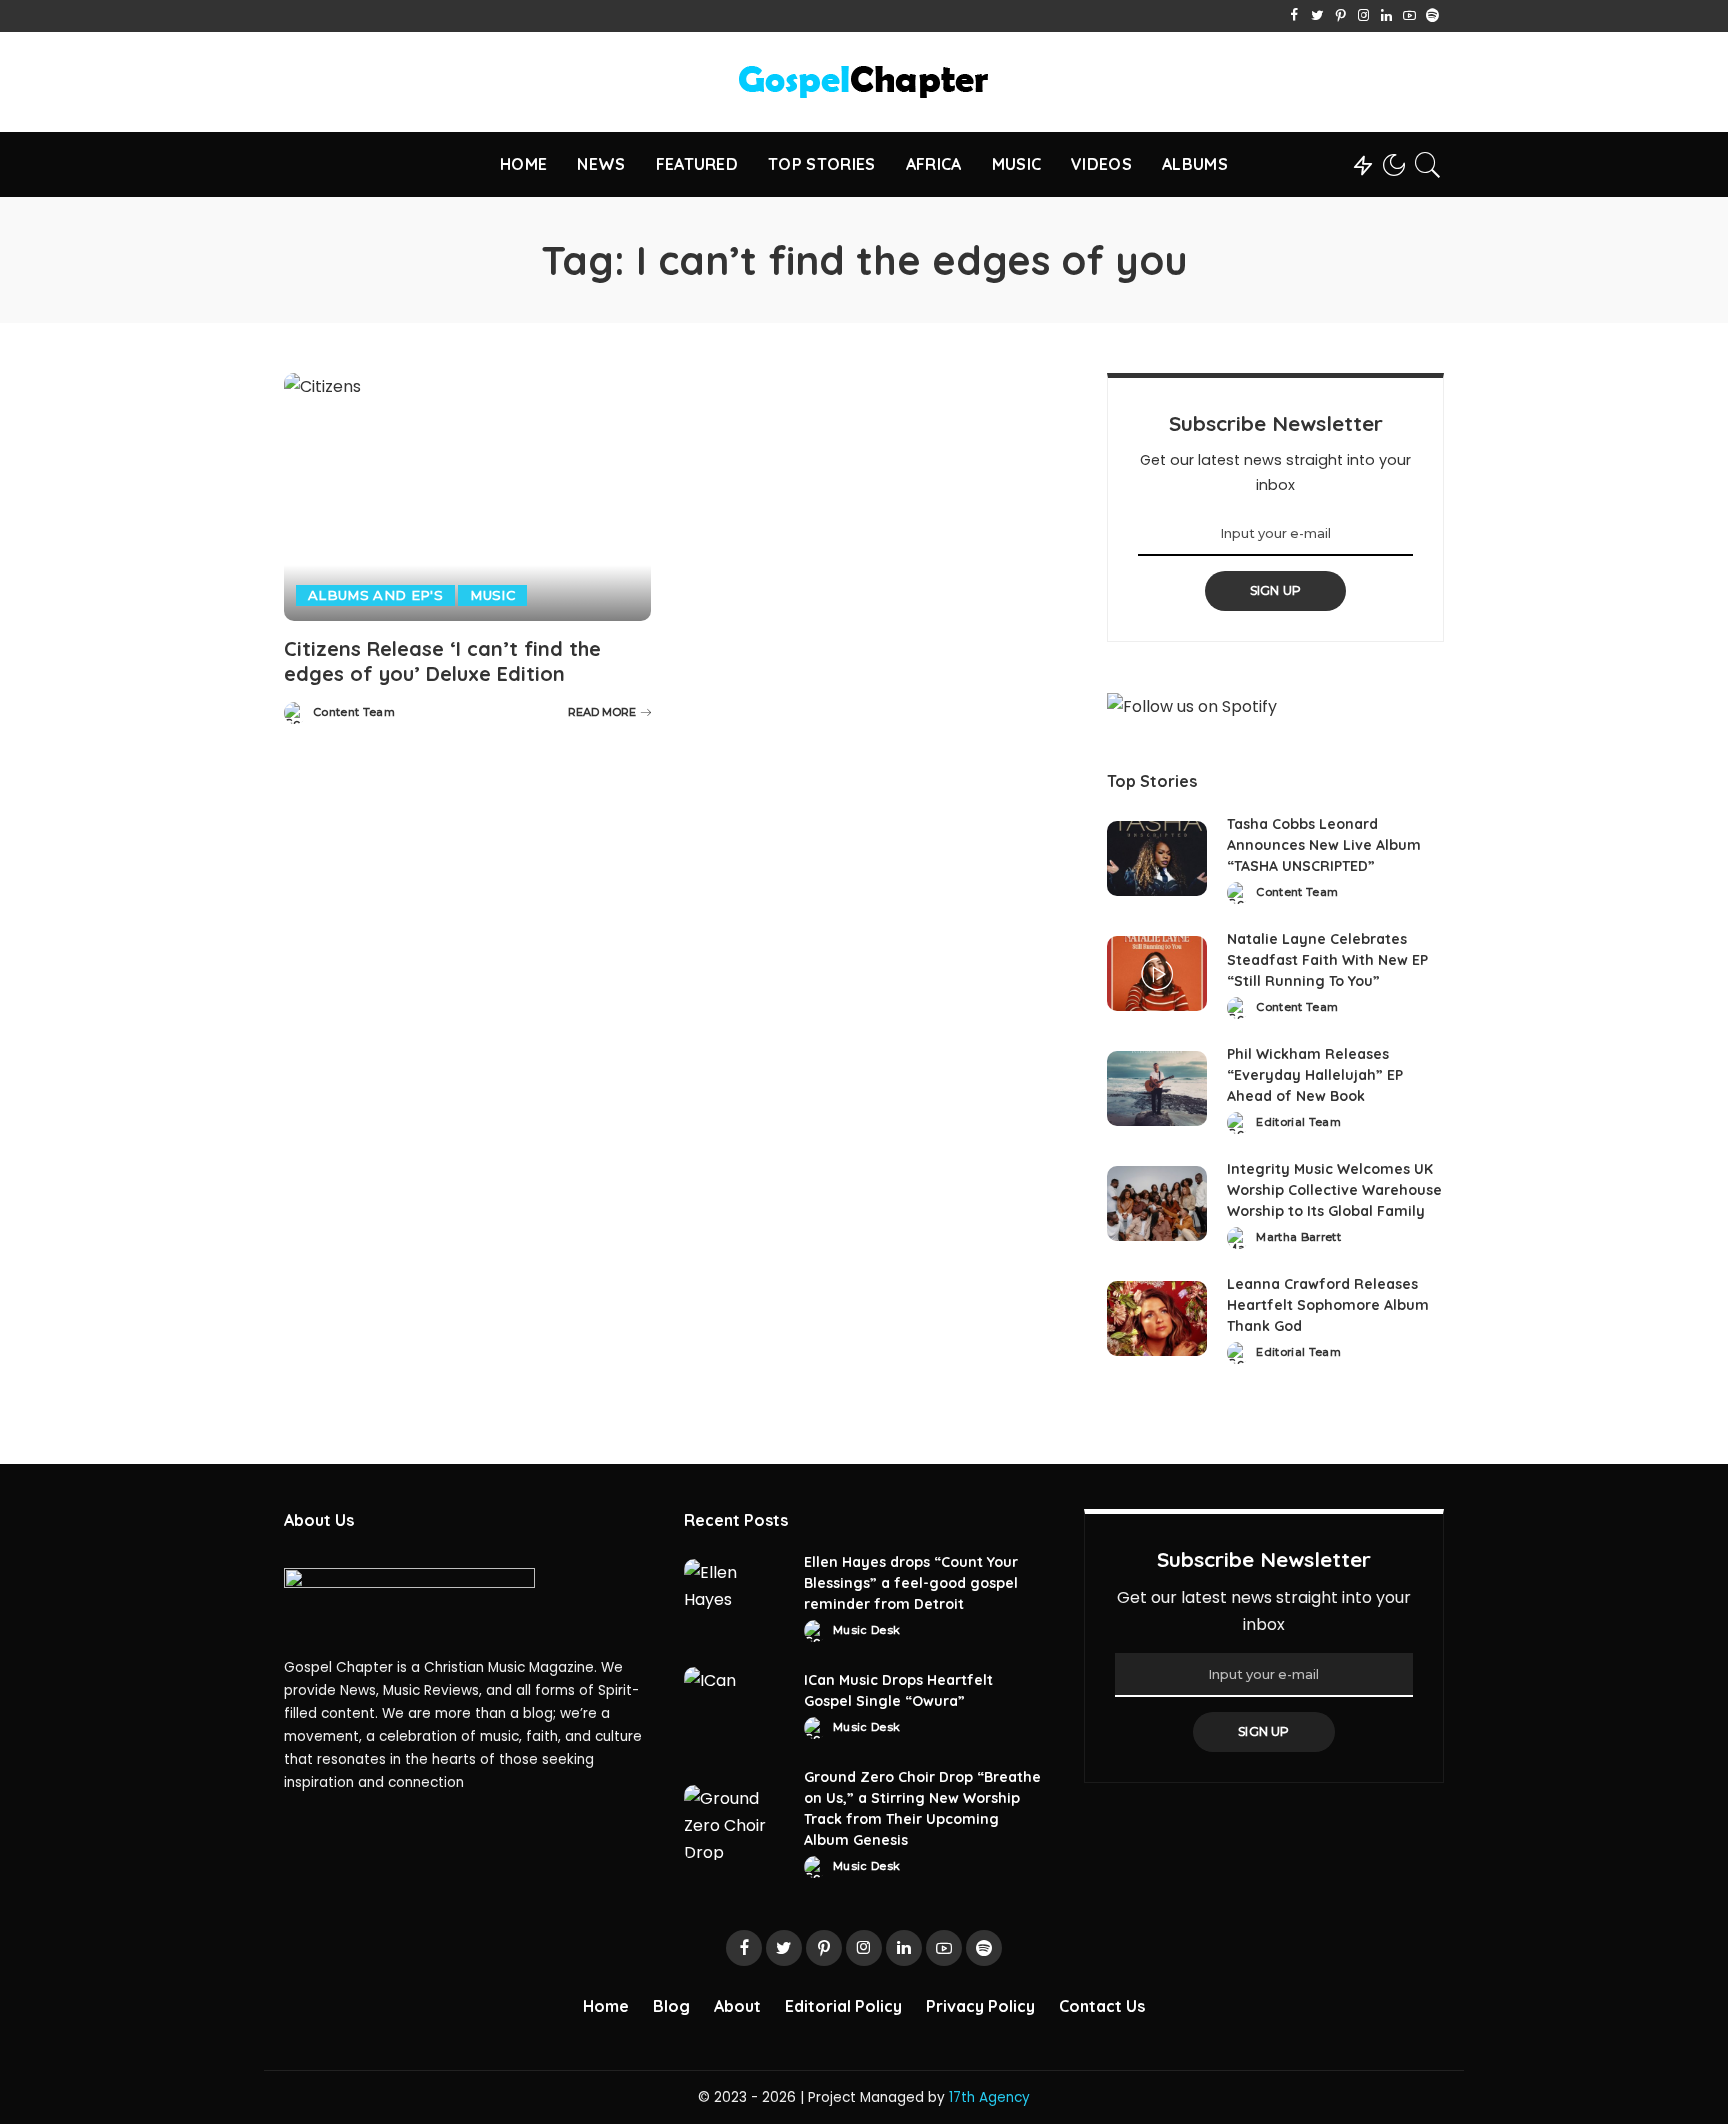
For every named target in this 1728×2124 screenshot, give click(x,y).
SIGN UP (1276, 590)
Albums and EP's (375, 595)
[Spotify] (1432, 16)
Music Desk (866, 1630)
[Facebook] (1294, 16)
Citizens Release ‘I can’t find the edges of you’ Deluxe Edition (442, 661)
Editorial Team (1298, 1122)
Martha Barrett (1298, 1237)
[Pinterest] (1340, 16)
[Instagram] (1363, 16)
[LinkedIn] (1386, 16)
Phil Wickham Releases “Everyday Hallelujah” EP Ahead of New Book (1315, 1075)
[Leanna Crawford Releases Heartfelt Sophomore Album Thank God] (1157, 1318)
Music (492, 595)
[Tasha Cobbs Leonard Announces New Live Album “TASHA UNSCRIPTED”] (1157, 858)
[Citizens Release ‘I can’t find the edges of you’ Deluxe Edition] (467, 497)
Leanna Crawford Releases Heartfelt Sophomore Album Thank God (1328, 1305)
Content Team (354, 712)
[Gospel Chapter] (863, 82)
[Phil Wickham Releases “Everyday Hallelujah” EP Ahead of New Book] (1157, 1088)
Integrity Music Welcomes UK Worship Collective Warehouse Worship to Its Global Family (1334, 1190)
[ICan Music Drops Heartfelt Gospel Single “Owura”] (734, 1704)
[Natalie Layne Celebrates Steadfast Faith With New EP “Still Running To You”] (1157, 973)
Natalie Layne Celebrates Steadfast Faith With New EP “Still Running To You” (1327, 960)
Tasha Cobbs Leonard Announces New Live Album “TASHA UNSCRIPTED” (1324, 845)
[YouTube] (1409, 16)
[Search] (1428, 164)
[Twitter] (1317, 16)
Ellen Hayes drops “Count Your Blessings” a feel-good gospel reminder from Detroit (911, 1583)
